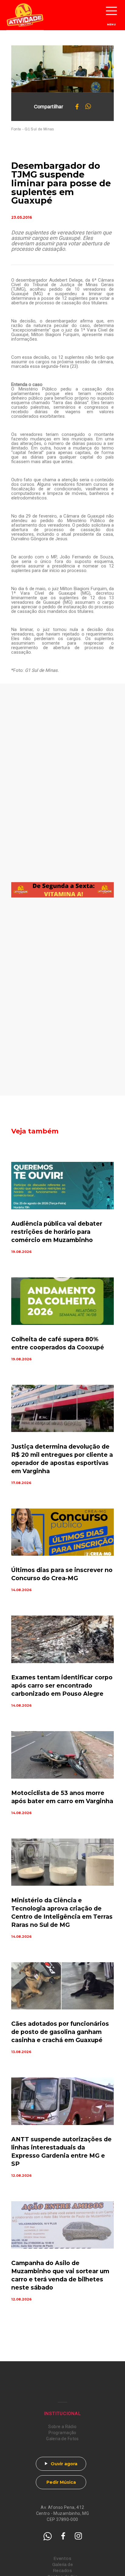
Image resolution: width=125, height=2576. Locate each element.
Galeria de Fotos (62, 2439)
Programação (62, 2433)
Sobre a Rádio (62, 2427)
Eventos (62, 2559)
